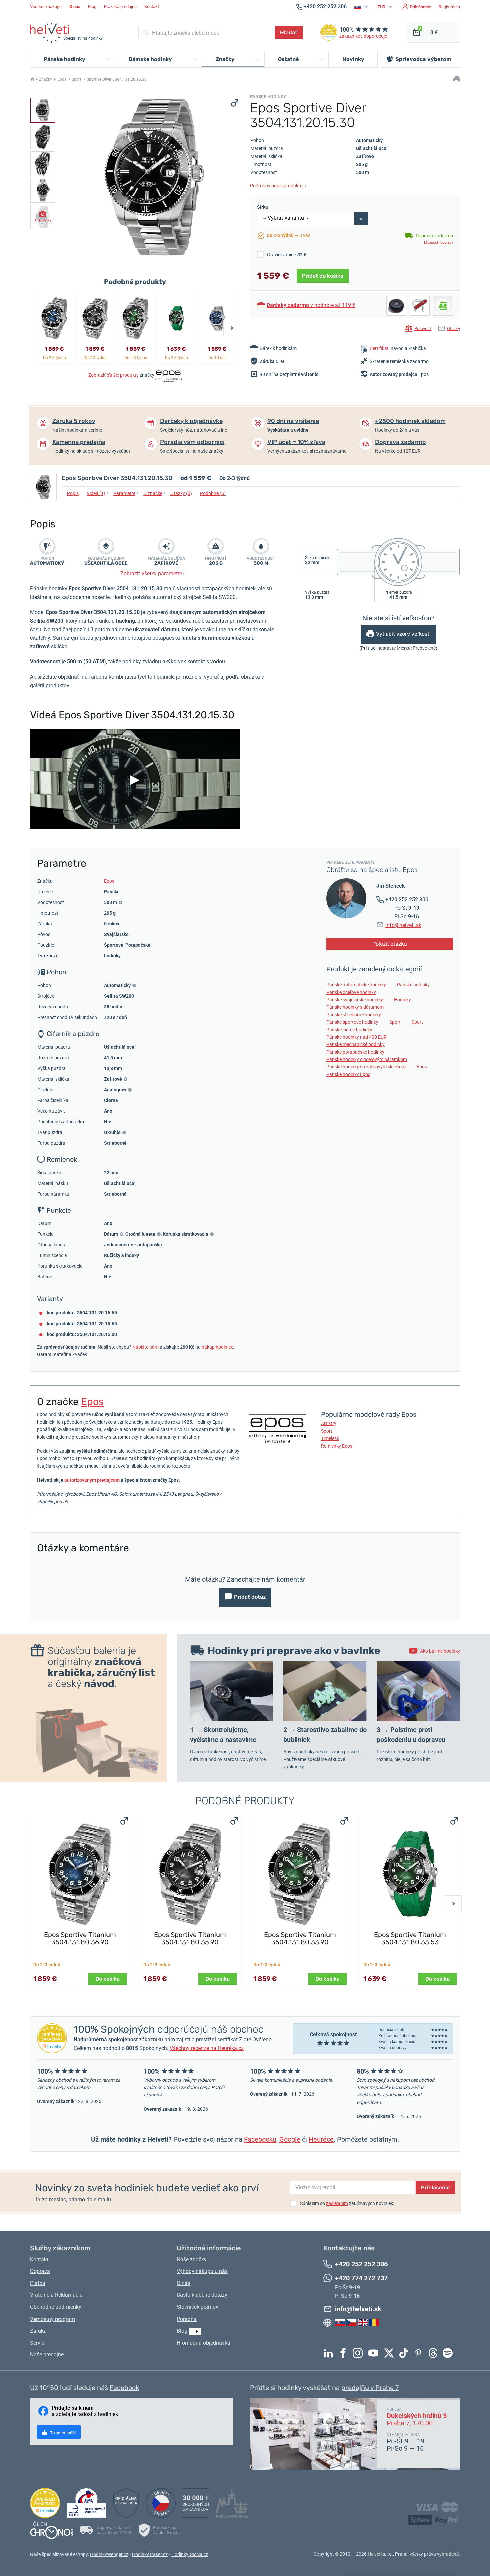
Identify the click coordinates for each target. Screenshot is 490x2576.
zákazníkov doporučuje (363, 36)
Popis (74, 493)
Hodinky (402, 1000)
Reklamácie (69, 2295)
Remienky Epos (337, 1446)
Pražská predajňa (120, 7)
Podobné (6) (214, 493)
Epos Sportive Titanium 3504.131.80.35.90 (190, 1938)
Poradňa (187, 2319)
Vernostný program (52, 2319)
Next (232, 328)
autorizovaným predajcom (92, 1480)
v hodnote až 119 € (311, 305)
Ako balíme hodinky (440, 1651)
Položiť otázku (390, 944)
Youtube (375, 2353)
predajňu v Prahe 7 (370, 2388)
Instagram (359, 2353)
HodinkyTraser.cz (150, 2554)
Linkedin (330, 2353)
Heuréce (321, 2139)
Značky (45, 79)
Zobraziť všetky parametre (152, 574)
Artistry (329, 1423)
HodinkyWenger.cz (109, 2554)
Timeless (330, 1438)
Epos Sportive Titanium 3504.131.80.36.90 (80, 1938)
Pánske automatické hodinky (356, 985)
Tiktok (405, 2353)
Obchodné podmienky (56, 2307)
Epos (62, 79)
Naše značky (192, 2260)
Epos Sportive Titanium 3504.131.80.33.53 (410, 1938)
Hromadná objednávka (203, 2343)
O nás (183, 2283)
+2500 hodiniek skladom (410, 421)
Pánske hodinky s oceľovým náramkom (367, 1059)
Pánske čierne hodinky (349, 1030)
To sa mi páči (62, 2433)
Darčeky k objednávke (191, 421)
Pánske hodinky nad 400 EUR (356, 1037)
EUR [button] (382, 7)
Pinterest (420, 2353)
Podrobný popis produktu (278, 186)
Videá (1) (98, 493)
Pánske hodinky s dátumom (355, 1007)
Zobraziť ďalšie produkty (113, 375)
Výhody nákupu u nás (202, 2271)
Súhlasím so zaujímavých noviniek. (347, 2203)
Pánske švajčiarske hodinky (355, 1000)
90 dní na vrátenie (293, 421)
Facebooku (260, 2139)
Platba (38, 2283)
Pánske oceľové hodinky (351, 992)
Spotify (449, 2353)
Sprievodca (423, 59)
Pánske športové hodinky (352, 1022)
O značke (154, 493)
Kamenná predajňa (79, 442)
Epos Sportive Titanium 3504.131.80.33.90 (300, 1938)
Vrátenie (40, 2295)
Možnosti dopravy (438, 243)
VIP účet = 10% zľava (296, 442)
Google (290, 2139)
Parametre (126, 493)
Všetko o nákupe (46, 7)
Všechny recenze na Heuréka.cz (207, 2048)
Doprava (40, 2271)
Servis (37, 2343)
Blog (92, 7)
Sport (76, 79)
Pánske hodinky (413, 985)
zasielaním (337, 2203)
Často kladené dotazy (202, 2295)
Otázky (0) (183, 493)
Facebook (345, 2353)
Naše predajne (47, 2354)
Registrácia (449, 7)
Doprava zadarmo (400, 442)
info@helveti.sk (403, 925)
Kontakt (152, 7)
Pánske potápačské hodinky (355, 1052)
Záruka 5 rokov (74, 421)
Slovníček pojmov (197, 2307)
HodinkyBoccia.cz (190, 2554)
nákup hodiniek (217, 1347)
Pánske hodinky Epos (348, 1074)
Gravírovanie (287, 255)
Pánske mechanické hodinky (355, 1044)
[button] (362, 7)
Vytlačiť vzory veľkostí (403, 634)
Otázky (453, 328)
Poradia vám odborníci (192, 442)
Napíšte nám (145, 1347)
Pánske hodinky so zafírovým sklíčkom (366, 1067)
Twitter (391, 2353)
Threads (435, 2353)
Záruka (38, 2331)
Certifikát (379, 348)
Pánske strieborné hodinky (354, 1015)
